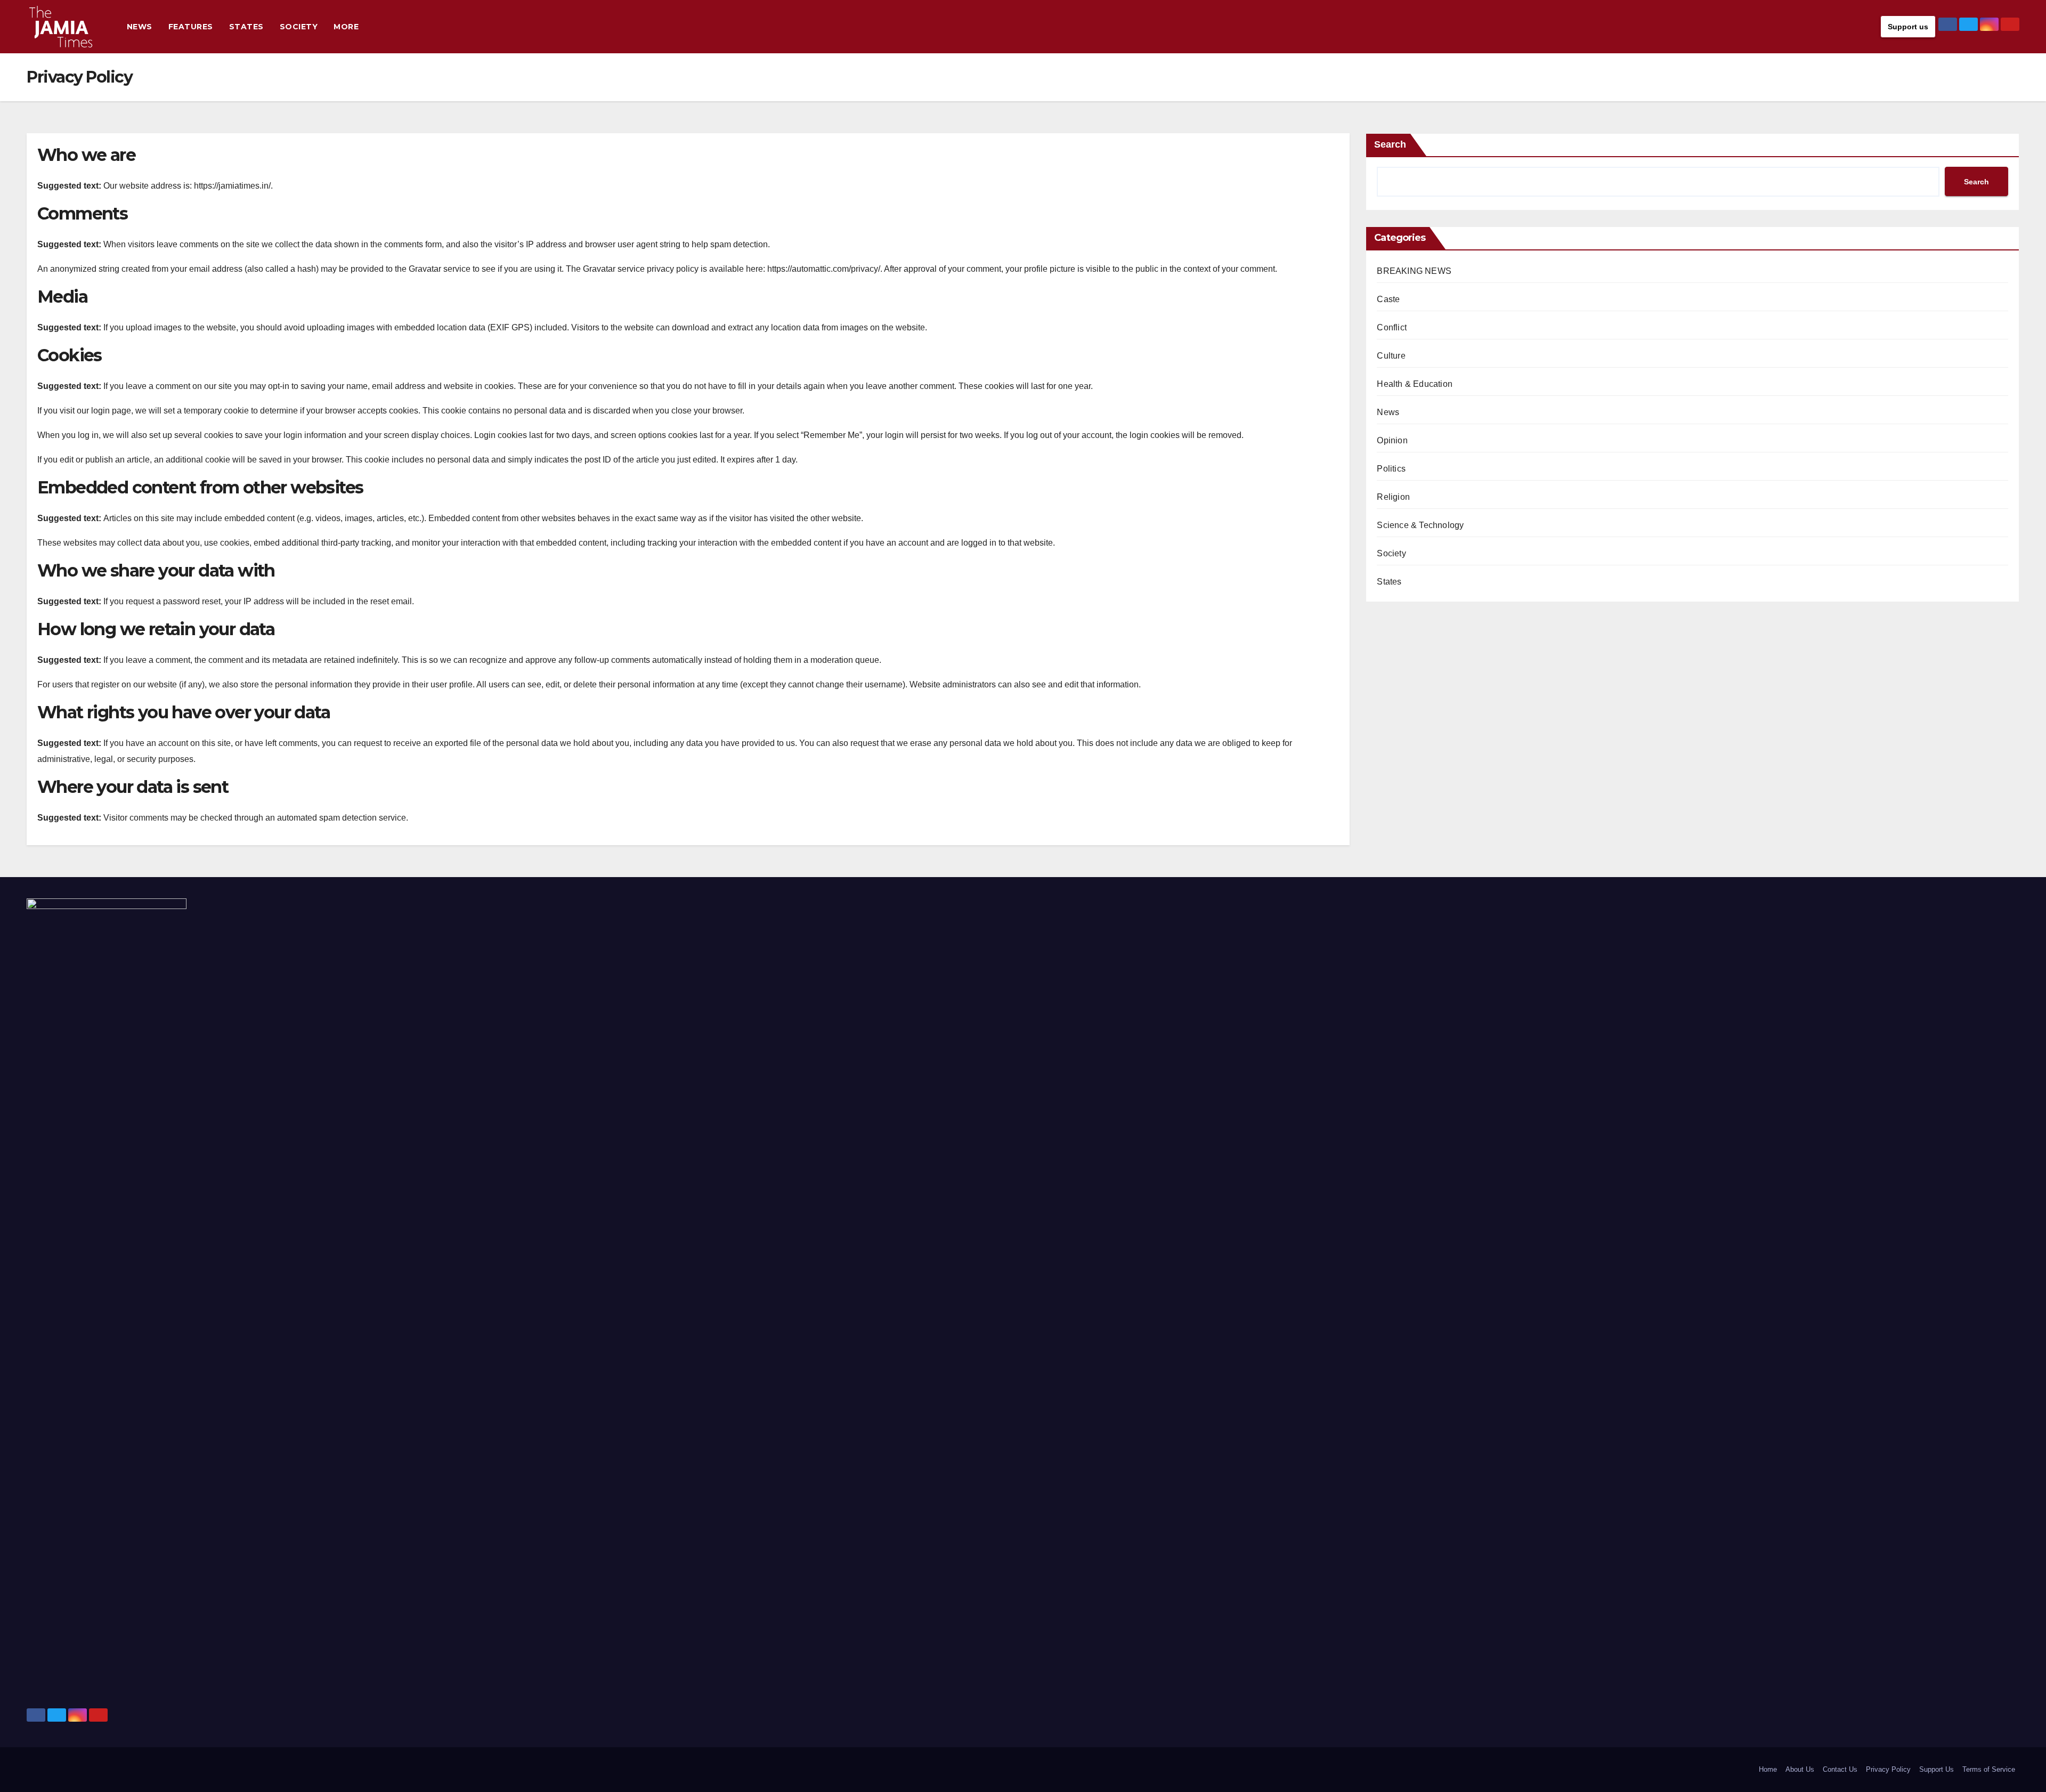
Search (1390, 144)
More (346, 27)
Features (191, 27)
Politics (1391, 469)
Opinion (1392, 440)
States (246, 27)
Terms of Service (1989, 1769)
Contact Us (1840, 1769)
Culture (1391, 356)
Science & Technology (1420, 525)
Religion (1393, 497)
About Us (1800, 1769)
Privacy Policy (1888, 1769)
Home (1768, 1769)
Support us (1908, 27)
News (140, 27)
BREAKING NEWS (1414, 271)
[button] (1870, 26)
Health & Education (1415, 384)
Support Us (1937, 1769)
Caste (1388, 299)
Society (299, 27)
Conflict (1392, 327)
